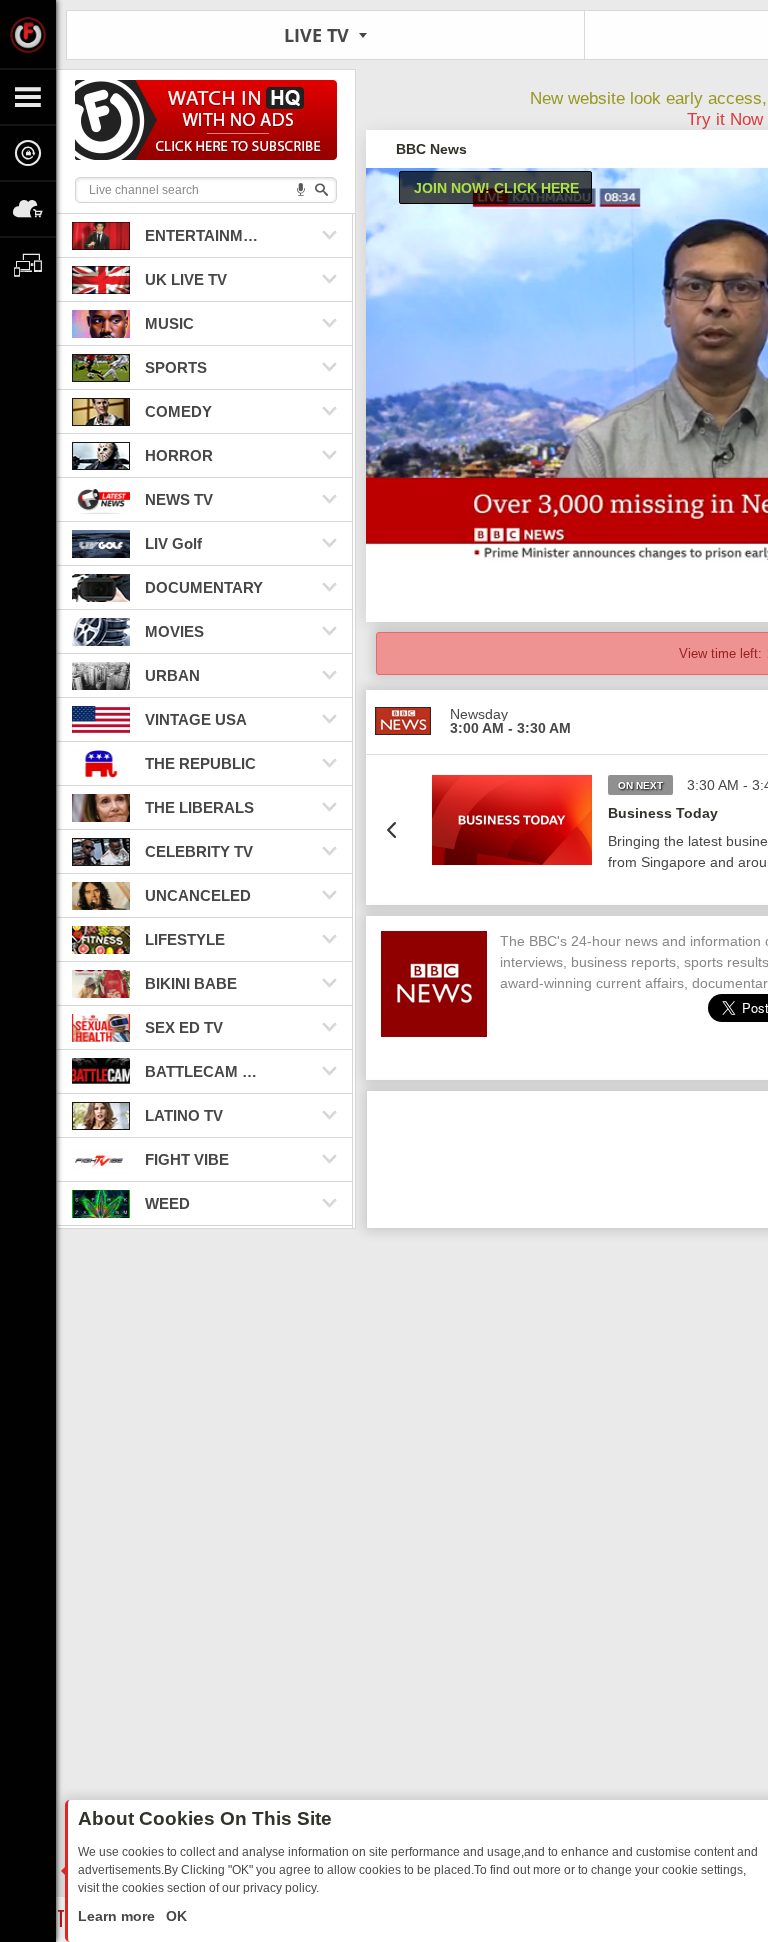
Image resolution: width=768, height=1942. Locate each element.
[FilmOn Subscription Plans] (206, 123)
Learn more (118, 1916)
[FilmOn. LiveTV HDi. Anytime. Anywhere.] (28, 34)
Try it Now (725, 119)
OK (174, 1916)
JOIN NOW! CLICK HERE (496, 188)
